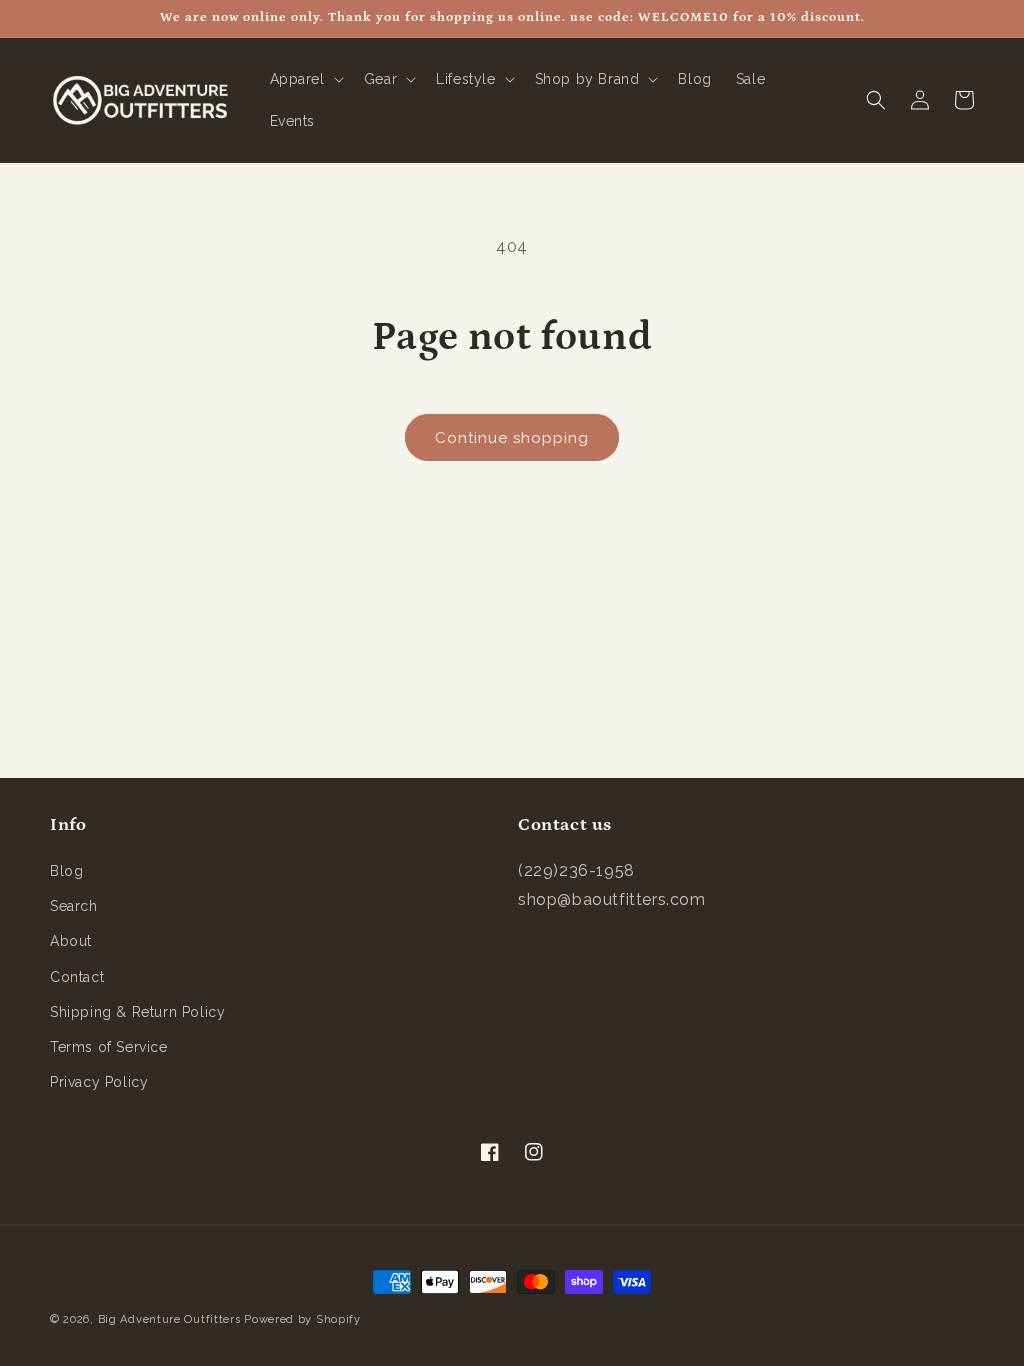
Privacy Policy (99, 1082)
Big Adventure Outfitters (169, 1319)
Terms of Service (109, 1047)
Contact (77, 977)
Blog (66, 871)
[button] (305, 79)
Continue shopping (512, 438)
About (71, 941)
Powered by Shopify (302, 1319)
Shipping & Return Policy (137, 1012)
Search (74, 906)
